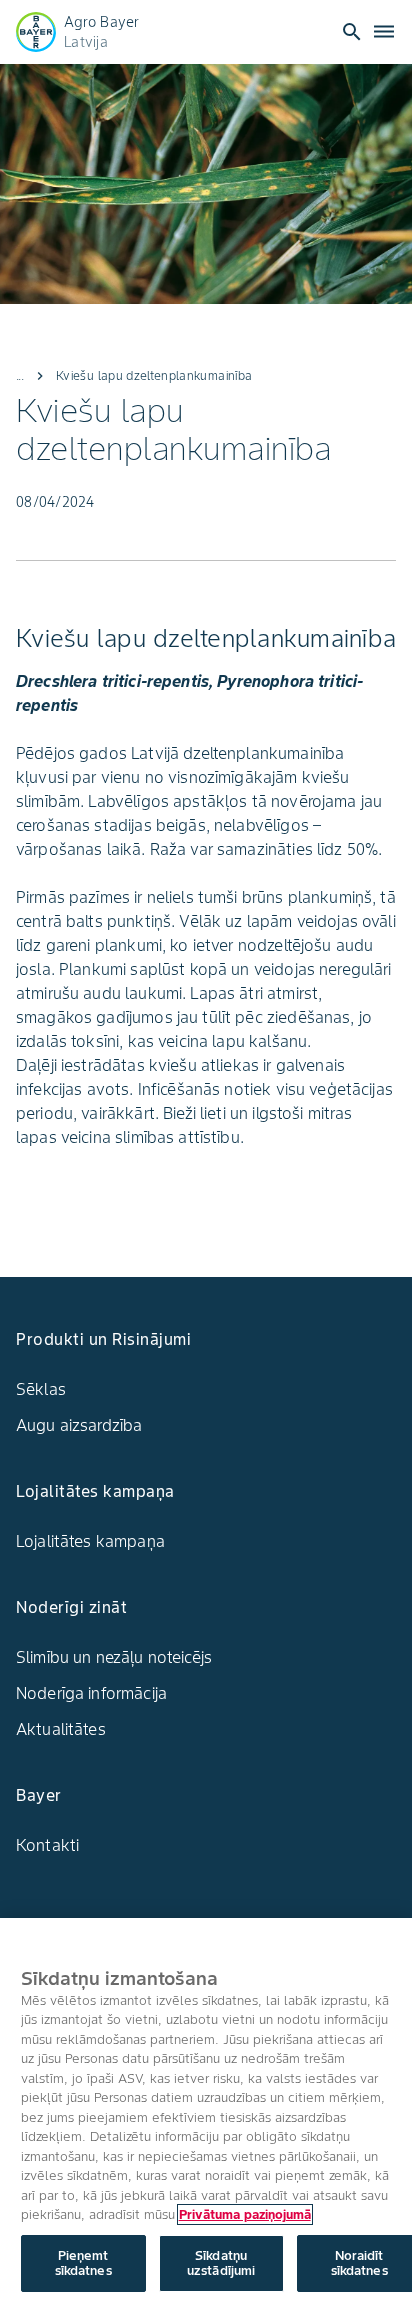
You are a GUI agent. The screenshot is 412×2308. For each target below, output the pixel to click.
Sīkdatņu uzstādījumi (221, 2263)
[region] (206, 2113)
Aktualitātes (61, 1729)
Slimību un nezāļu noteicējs (114, 1657)
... (20, 375)
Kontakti (47, 1845)
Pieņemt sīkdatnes (83, 2263)
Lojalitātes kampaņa (90, 1541)
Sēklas (41, 1389)
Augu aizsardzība (79, 1425)
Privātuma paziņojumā (245, 2214)
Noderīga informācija (91, 1693)
